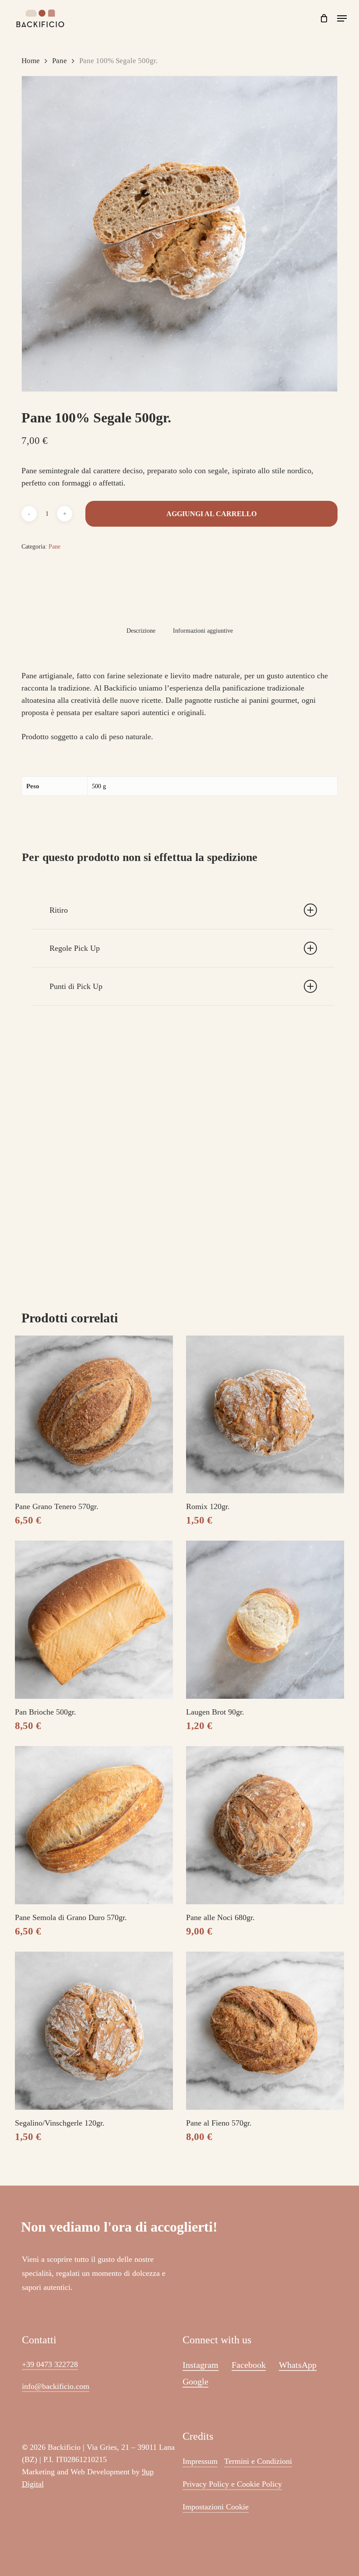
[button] (342, 18)
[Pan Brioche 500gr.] (94, 1620)
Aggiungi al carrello (211, 514)
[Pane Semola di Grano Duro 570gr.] (94, 1825)
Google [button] (195, 2381)
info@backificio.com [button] (56, 2386)
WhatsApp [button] (298, 2365)
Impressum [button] (200, 2461)
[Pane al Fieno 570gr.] (265, 2031)
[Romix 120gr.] (265, 1415)
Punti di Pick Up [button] (76, 986)
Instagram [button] (201, 2365)
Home (31, 61)
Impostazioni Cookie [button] (216, 2507)
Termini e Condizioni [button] (258, 2461)
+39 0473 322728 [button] (50, 2364)
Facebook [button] (249, 2365)
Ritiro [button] (59, 910)
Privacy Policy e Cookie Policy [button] (232, 2484)
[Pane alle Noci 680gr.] (265, 1825)
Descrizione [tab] (141, 631)
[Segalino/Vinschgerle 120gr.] (94, 2031)
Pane (60, 61)
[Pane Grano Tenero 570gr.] (94, 1415)
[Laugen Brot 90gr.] (265, 1620)
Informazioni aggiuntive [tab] (203, 631)
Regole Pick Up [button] (75, 948)
